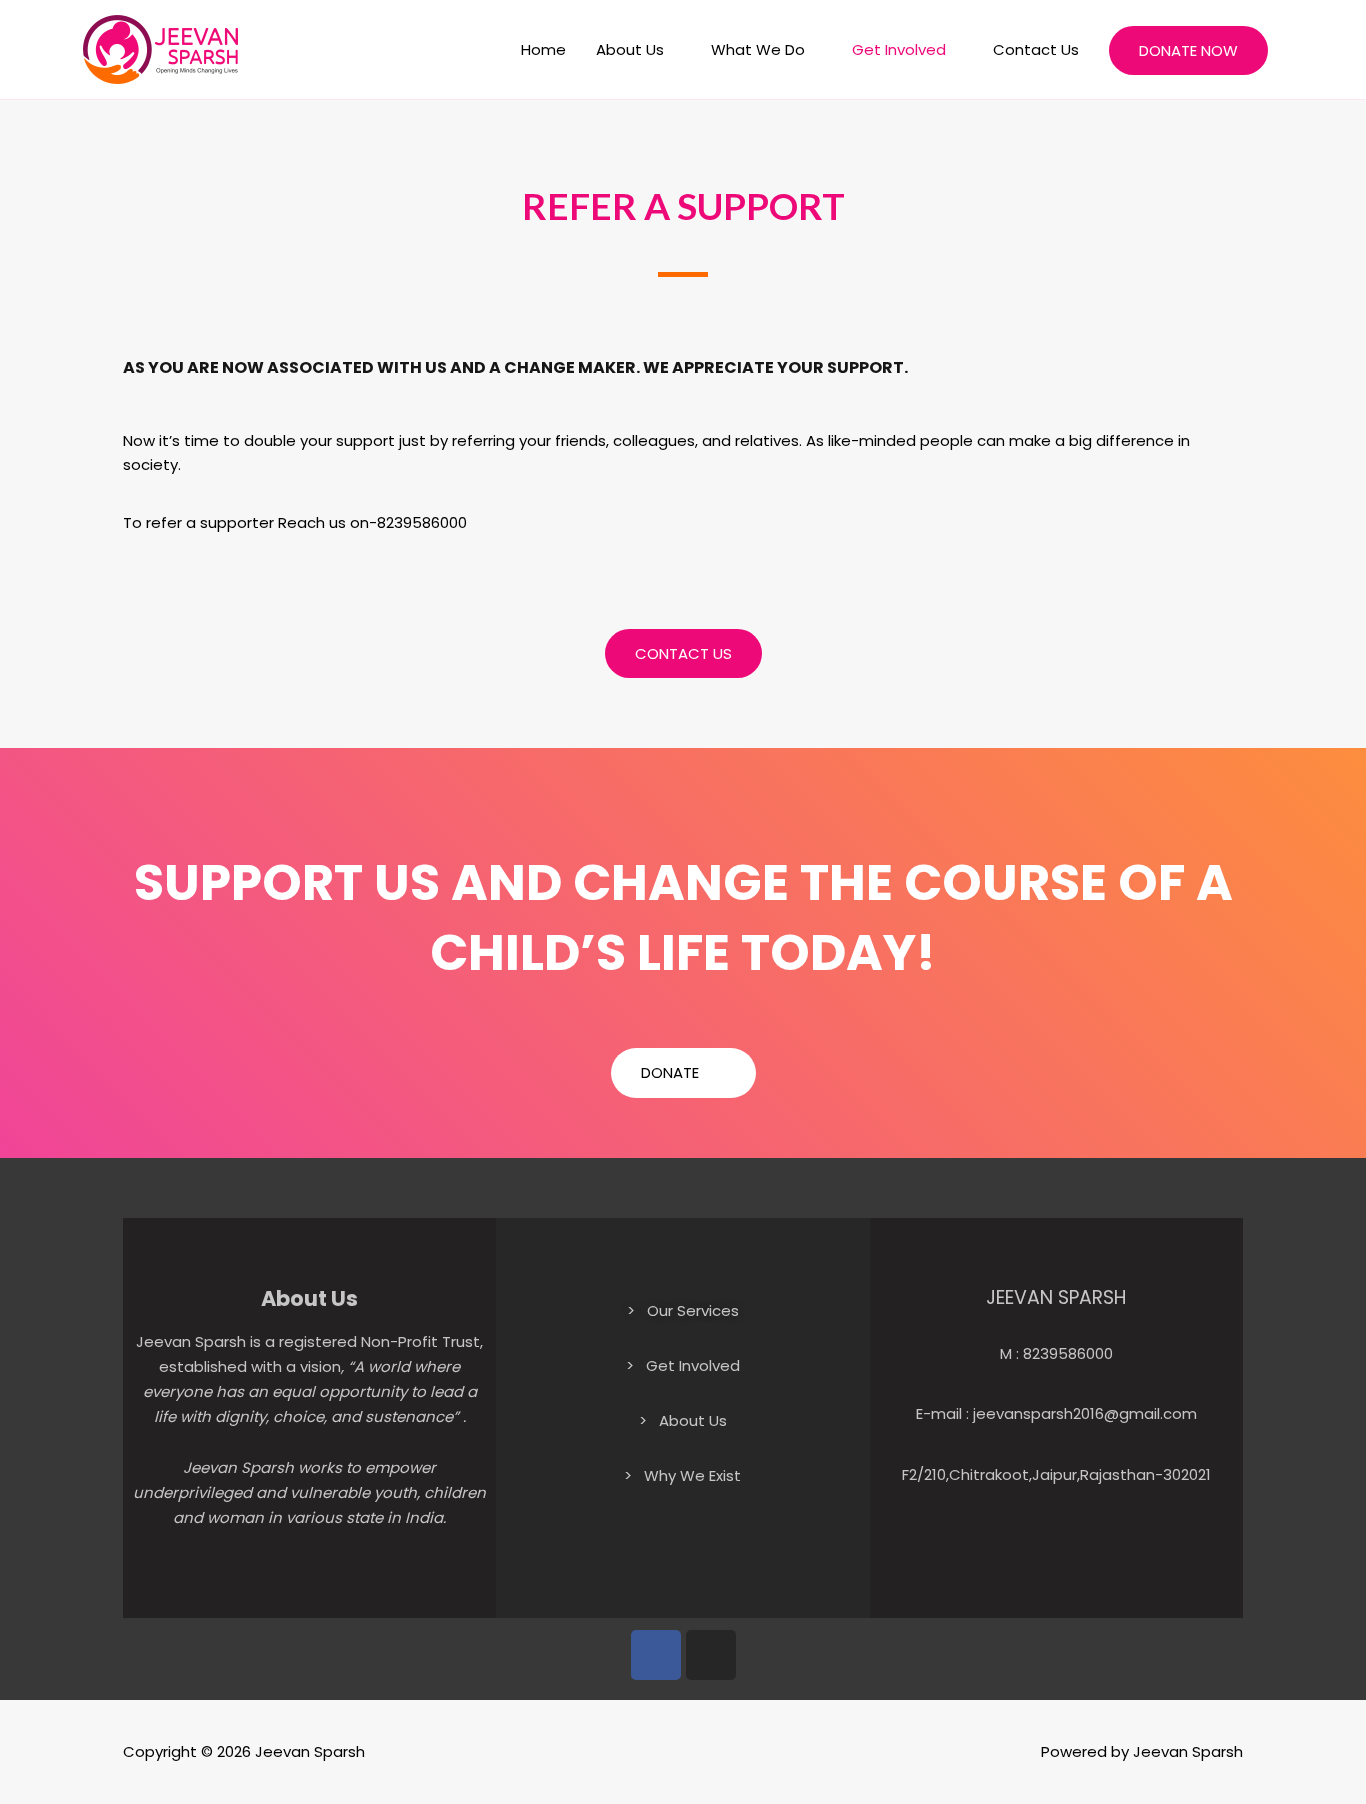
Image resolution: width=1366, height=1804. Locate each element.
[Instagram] (711, 1655)
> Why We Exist (682, 1475)
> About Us (683, 1420)
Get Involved (899, 49)
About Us (630, 49)
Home (543, 49)
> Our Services (683, 1310)
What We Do (758, 49)
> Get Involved (683, 1365)
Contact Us (1036, 49)
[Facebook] (656, 1655)
